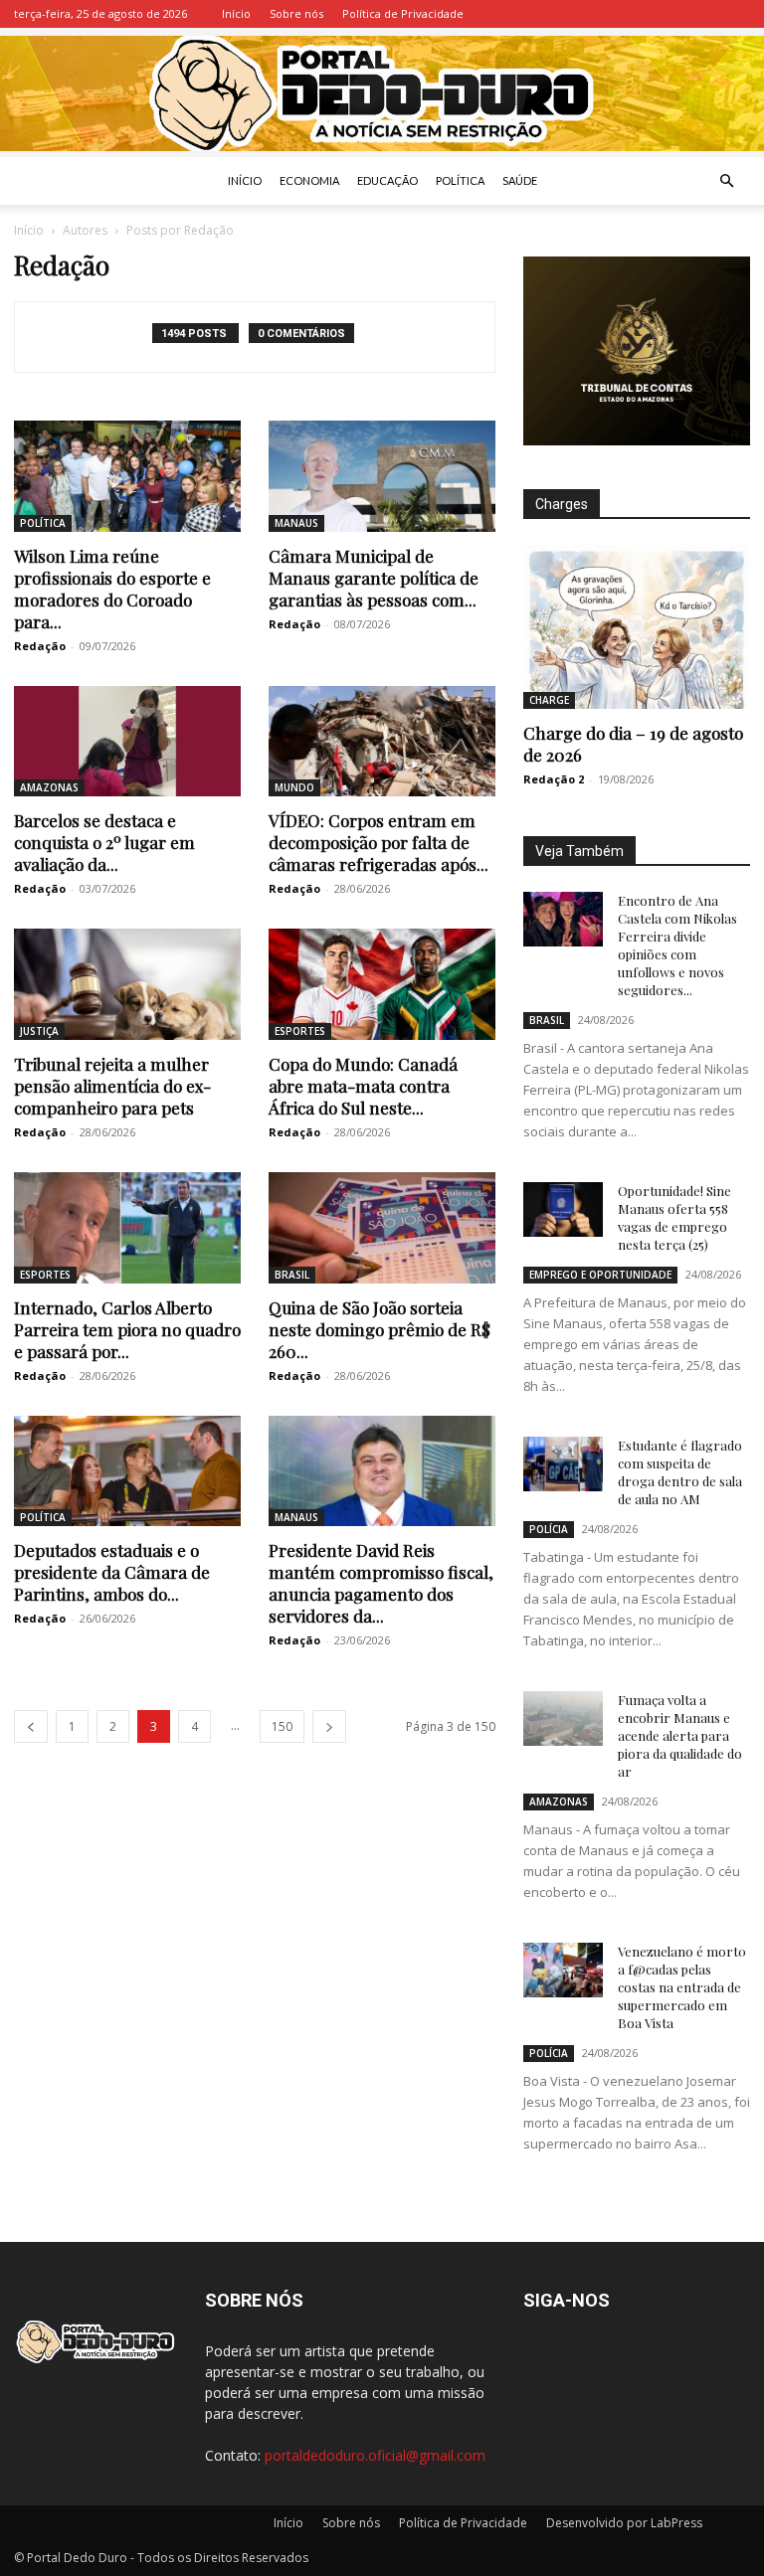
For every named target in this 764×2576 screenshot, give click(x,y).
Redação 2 (554, 779)
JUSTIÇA (39, 1031)
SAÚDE (520, 180)
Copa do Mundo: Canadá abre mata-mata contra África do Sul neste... (363, 1086)
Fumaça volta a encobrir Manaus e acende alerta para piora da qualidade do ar (680, 1735)
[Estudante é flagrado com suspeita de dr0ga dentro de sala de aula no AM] (563, 1464)
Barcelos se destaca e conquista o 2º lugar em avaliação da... (104, 842)
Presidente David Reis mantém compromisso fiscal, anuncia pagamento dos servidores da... (381, 1583)
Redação (40, 646)
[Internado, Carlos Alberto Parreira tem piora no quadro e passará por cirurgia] (127, 1228)
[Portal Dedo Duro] (382, 93)
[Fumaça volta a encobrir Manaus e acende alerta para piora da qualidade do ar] (563, 1718)
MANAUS (296, 523)
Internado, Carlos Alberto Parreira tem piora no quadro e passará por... (127, 1329)
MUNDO (294, 787)
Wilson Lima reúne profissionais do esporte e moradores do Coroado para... (112, 589)
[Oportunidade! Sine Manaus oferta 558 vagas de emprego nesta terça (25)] (563, 1209)
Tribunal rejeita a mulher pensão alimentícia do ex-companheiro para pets (112, 1086)
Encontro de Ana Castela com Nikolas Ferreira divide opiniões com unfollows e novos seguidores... (677, 945)
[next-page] (329, 1726)
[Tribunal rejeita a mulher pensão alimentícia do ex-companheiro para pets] (127, 984)
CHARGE (549, 700)
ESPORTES (300, 1031)
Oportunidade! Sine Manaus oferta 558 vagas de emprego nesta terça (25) (674, 1217)
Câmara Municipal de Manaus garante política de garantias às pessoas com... (374, 578)
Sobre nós (296, 13)
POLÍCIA (549, 1529)
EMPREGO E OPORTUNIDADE (600, 1275)
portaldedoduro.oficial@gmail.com (375, 2455)
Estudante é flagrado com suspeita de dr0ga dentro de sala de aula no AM (680, 1472)
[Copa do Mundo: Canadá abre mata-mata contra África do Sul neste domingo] (382, 984)
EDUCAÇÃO (387, 180)
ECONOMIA (309, 180)
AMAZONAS (49, 787)
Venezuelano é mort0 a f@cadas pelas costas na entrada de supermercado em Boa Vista (682, 1987)
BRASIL (292, 1275)
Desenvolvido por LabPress (624, 2523)
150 (282, 1726)
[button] (726, 181)
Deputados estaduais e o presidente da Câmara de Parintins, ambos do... (112, 1572)
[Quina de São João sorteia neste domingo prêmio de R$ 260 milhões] (382, 1228)
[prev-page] (31, 1726)
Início (236, 13)
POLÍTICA (460, 180)
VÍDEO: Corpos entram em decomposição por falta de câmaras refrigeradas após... (379, 842)
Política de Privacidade (403, 13)
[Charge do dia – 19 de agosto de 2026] (637, 627)
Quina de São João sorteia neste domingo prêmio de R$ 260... (380, 1329)
